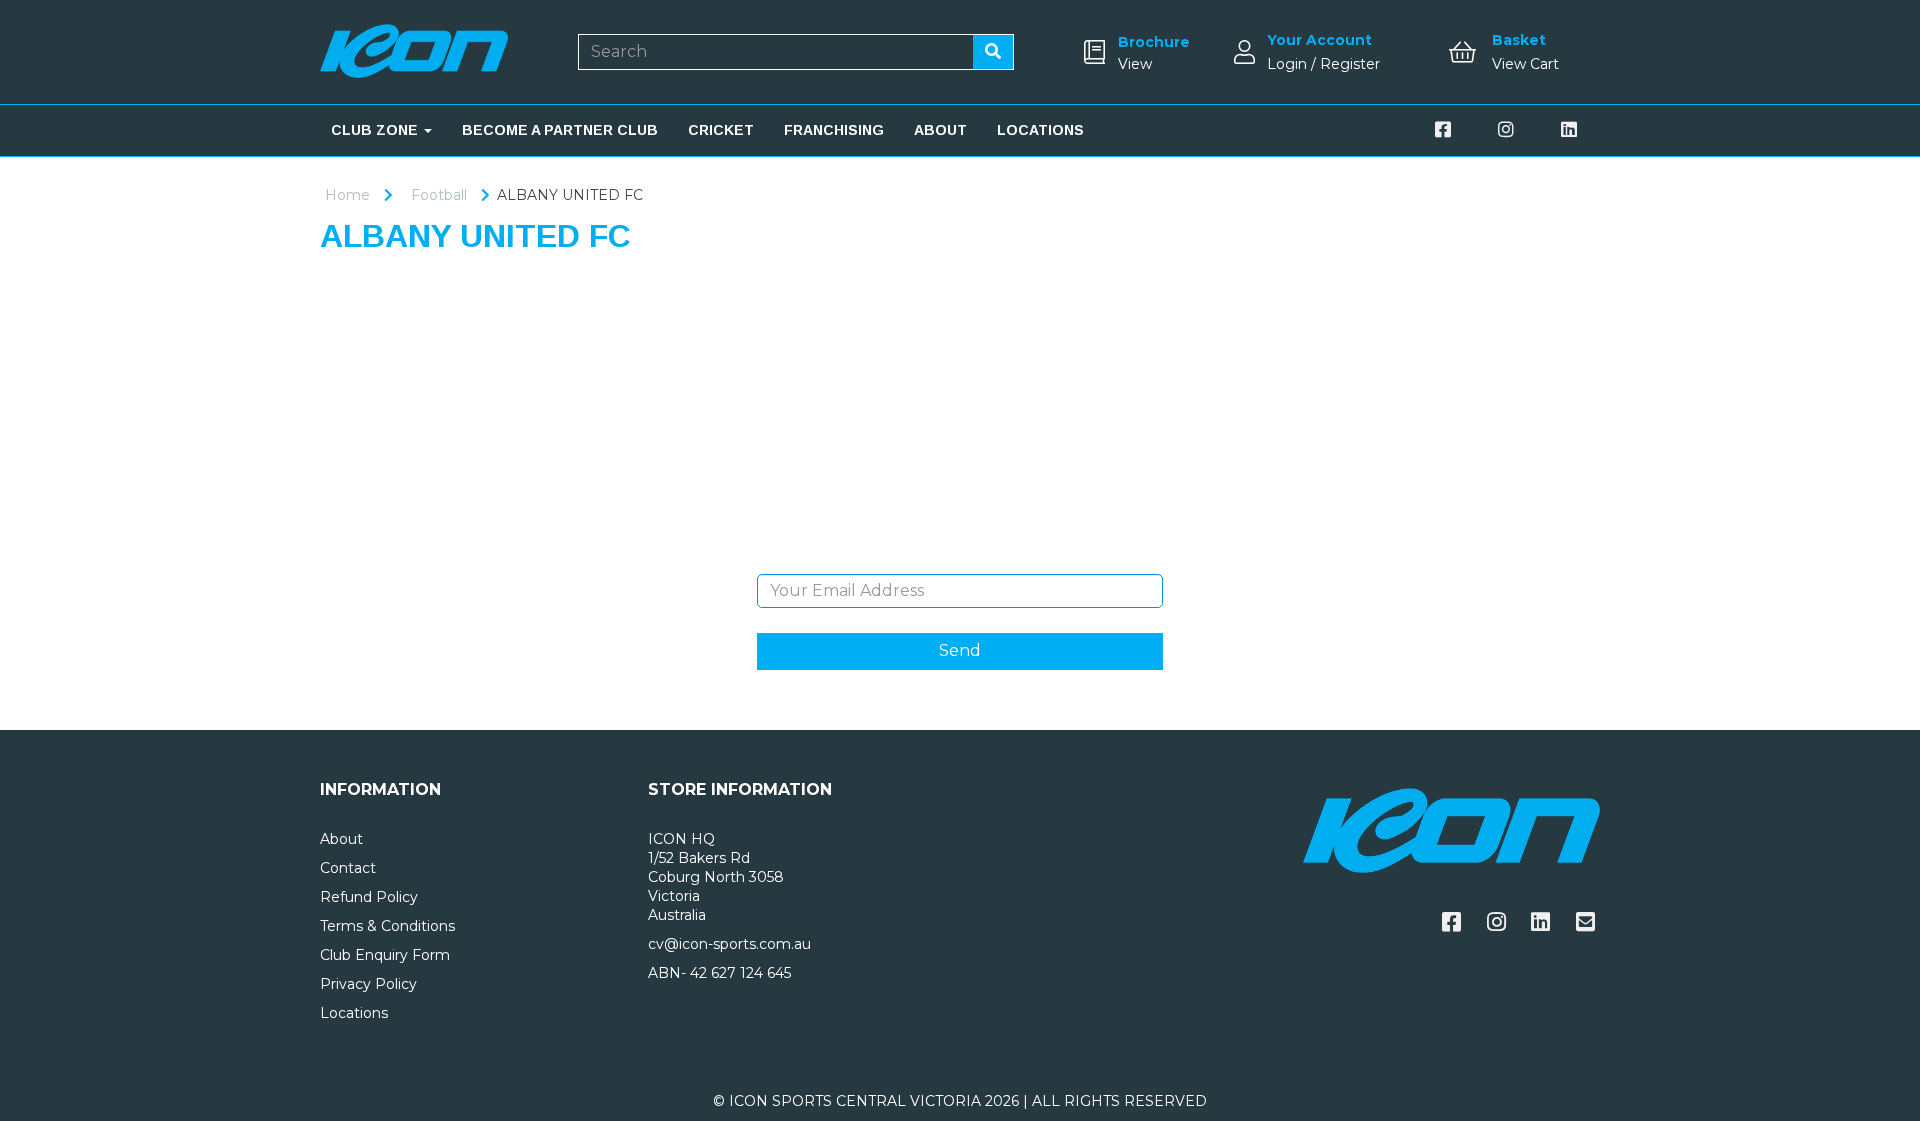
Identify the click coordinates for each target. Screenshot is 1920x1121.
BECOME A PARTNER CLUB (560, 130)
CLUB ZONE (376, 130)
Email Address (959, 559)
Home (347, 195)
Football (439, 195)
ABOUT (940, 130)
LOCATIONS (1040, 130)
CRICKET (721, 130)
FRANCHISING (834, 130)
